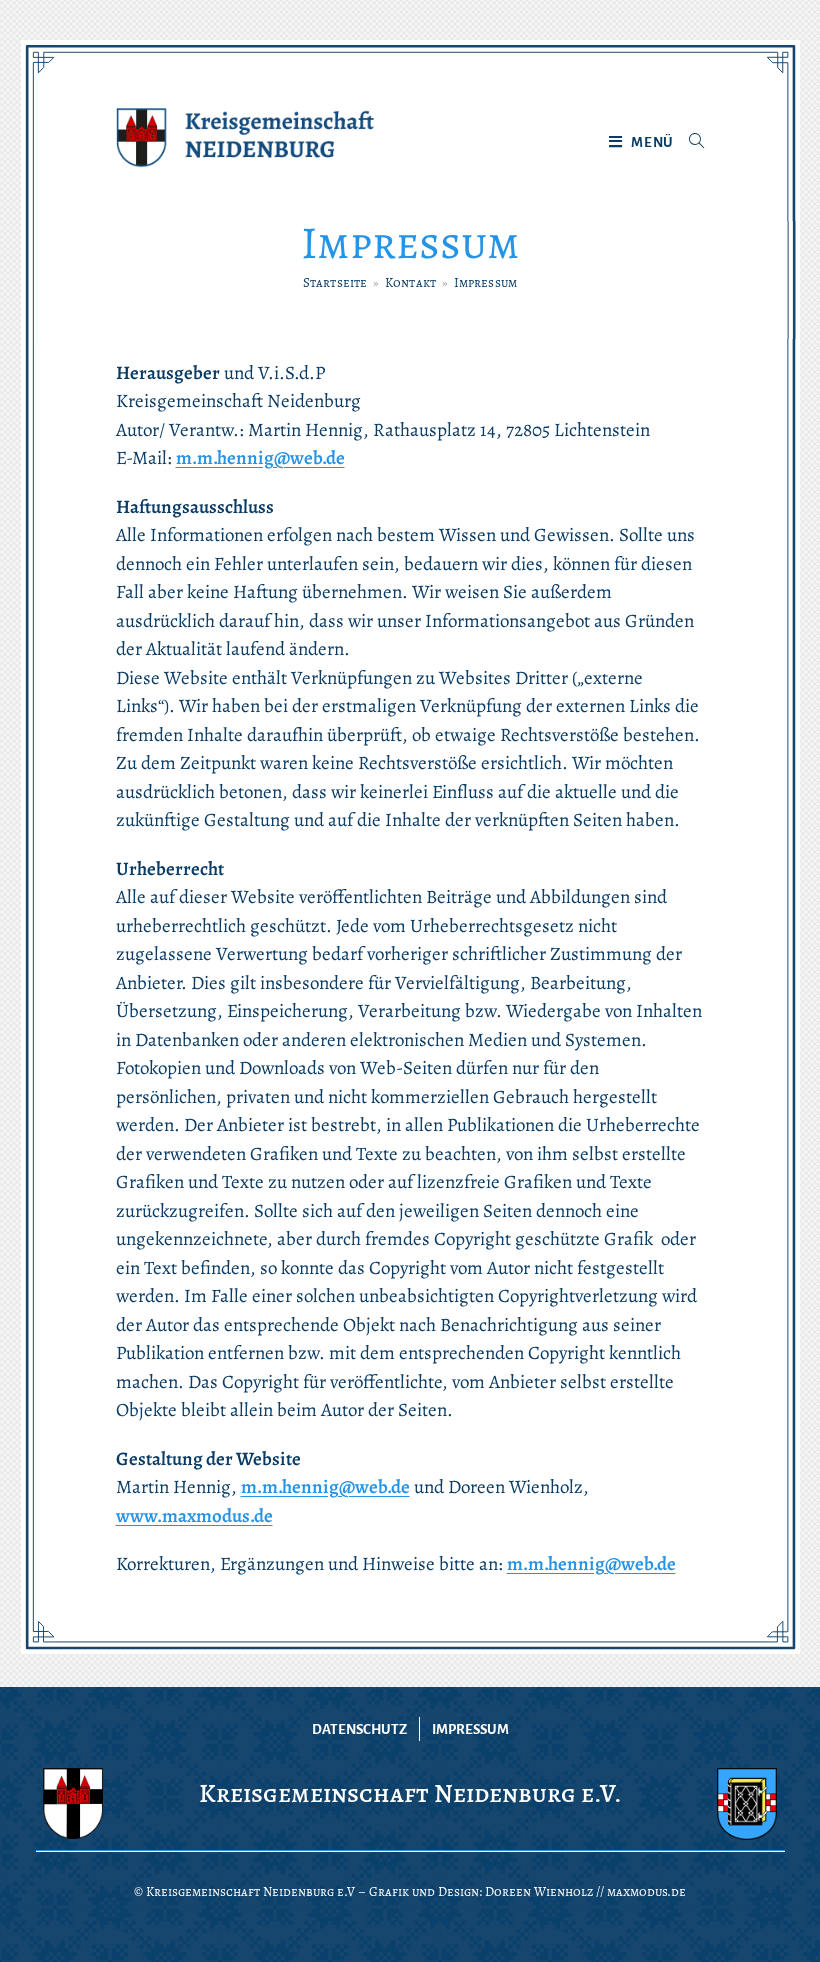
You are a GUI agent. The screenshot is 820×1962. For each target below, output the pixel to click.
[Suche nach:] (689, 143)
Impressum (470, 1729)
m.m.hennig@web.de (260, 458)
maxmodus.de (646, 1891)
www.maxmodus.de (194, 1516)
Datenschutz (359, 1729)
